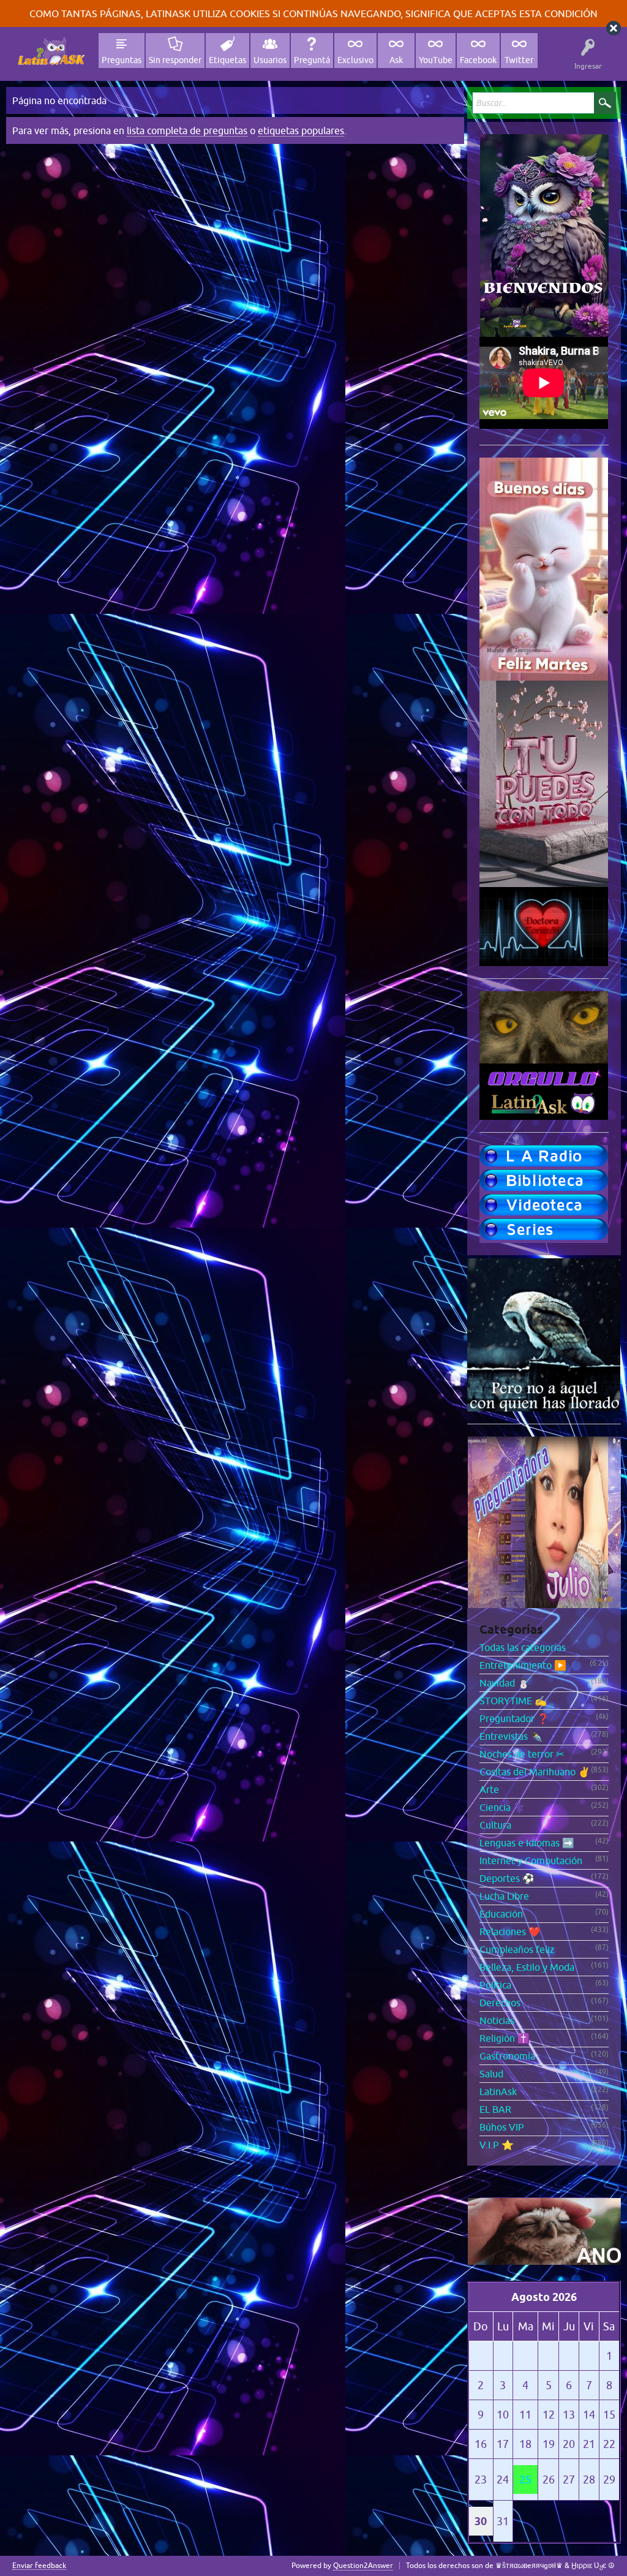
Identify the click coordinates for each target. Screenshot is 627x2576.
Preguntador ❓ (514, 1718)
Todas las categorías (523, 1647)
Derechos (500, 2003)
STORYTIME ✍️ (513, 1701)
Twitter (519, 60)
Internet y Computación (531, 1860)
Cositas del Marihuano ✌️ (535, 1772)
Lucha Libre (504, 1896)
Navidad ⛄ (505, 1683)
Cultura (495, 1825)
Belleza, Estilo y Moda (527, 1967)
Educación (501, 1914)
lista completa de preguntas (187, 130)
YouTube (436, 60)
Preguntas (122, 60)
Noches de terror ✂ (522, 1754)
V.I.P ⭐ (497, 2145)
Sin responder (175, 60)
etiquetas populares (301, 130)
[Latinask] (51, 51)
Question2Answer (363, 2566)
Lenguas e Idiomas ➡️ (527, 1843)
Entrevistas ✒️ (511, 1736)
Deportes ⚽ (507, 1878)
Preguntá (312, 60)
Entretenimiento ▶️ (523, 1665)
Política (495, 1985)
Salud (491, 2074)
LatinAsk (498, 2091)
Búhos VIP (502, 2127)
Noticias (497, 2020)
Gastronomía (507, 2056)
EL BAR (495, 2109)
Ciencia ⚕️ (502, 1807)
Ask (396, 60)
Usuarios (270, 60)
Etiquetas (227, 60)
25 (525, 2480)
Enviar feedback (39, 2566)
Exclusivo (355, 60)
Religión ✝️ (505, 2038)
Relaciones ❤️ (510, 1932)
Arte (489, 1789)
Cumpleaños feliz (517, 1949)
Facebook (478, 60)
